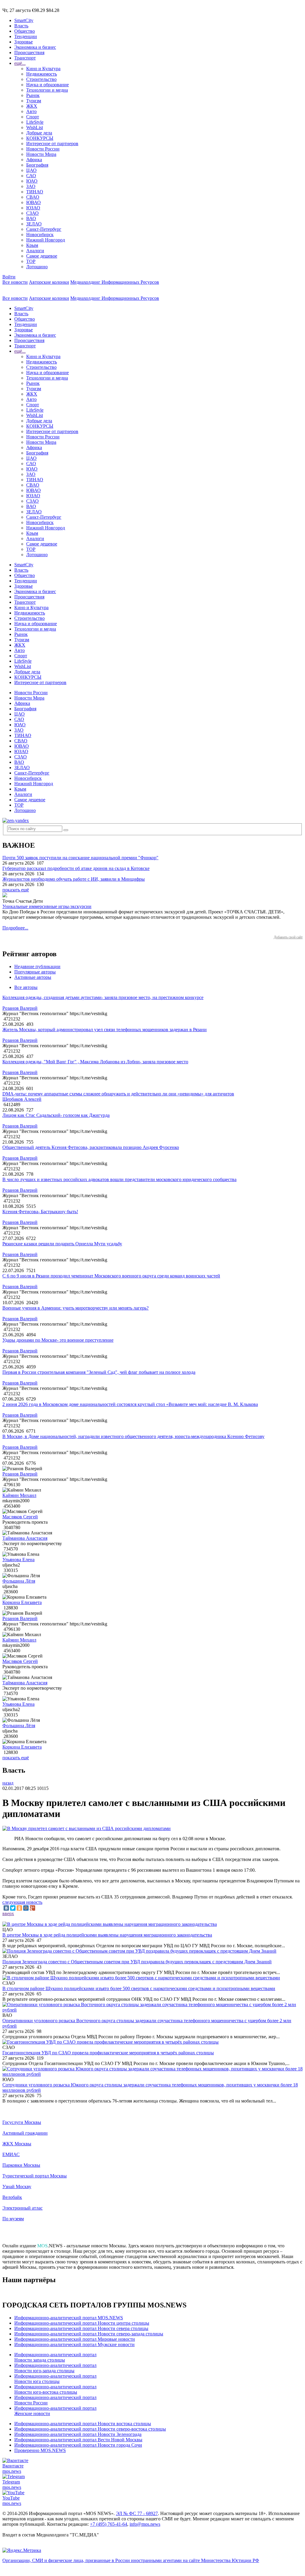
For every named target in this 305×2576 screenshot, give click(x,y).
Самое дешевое (42, 256)
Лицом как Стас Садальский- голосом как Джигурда (56, 1115)
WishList (35, 127)
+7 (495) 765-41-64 (109, 2524)
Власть (21, 26)
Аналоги (35, 251)
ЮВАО (34, 202)
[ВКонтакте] (6, 1908)
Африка (34, 160)
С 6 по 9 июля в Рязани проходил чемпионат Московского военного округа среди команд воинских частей (111, 1276)
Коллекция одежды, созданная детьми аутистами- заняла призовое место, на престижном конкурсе (103, 997)
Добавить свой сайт (288, 937)
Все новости (15, 282)
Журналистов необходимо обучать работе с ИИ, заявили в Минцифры (74, 879)
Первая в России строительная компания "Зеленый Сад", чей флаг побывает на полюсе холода (99, 1372)
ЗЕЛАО (34, 224)
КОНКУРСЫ (40, 138)
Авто (31, 111)
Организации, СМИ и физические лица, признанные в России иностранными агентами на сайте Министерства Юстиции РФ (131, 2560)
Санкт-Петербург (44, 229)
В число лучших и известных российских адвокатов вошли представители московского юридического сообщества (119, 1179)
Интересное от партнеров (52, 144)
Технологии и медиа (47, 90)
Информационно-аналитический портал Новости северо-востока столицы (90, 2429)
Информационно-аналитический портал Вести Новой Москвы (78, 2440)
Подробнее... (15, 928)
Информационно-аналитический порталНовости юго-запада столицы (55, 2368)
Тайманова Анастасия (25, 1538)
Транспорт (25, 58)
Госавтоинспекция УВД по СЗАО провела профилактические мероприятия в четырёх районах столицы (108, 2053)
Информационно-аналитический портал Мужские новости (74, 2344)
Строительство (41, 79)
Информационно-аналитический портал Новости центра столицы (82, 2323)
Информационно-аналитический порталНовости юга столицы (55, 2379)
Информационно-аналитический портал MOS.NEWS (69, 2318)
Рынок (33, 95)
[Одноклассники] (19, 1908)
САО (31, 176)
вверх (8, 1913)
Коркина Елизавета (22, 1602)
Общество (25, 31)
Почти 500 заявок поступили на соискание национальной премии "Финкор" (80, 858)
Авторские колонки (49, 282)
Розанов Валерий (20, 1008)
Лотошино (37, 267)
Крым (32, 245)
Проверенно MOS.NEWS (40, 2450)
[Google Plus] (32, 1908)
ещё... (20, 63)
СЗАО (32, 213)
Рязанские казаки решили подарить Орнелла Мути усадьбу (62, 1244)
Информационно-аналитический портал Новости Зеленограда (78, 2434)
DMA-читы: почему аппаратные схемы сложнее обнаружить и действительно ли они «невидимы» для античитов (118, 1094)
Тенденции (26, 36)
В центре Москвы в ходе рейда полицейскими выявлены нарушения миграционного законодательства (107, 1935)
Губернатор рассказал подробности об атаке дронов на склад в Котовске (76, 868)
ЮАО (32, 181)
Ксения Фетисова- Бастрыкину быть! (40, 1212)
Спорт (33, 117)
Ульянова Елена (18, 1560)
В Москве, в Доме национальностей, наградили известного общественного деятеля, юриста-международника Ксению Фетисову (133, 1436)
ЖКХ (32, 106)
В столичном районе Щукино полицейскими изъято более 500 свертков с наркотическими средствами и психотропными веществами (139, 1988)
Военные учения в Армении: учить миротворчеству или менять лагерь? (76, 1308)
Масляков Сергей (20, 1517)
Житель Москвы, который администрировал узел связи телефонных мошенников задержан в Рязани (105, 1030)
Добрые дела (39, 133)
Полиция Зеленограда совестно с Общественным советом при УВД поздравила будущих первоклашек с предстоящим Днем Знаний (137, 1962)
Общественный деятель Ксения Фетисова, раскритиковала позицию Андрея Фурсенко (91, 1147)
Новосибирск (40, 235)
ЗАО (31, 186)
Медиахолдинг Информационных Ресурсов (115, 282)
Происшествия (29, 52)
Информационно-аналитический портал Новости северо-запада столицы (89, 2334)
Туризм (34, 101)
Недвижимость (42, 74)
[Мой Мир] (26, 1908)
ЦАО (31, 170)
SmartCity (24, 20)
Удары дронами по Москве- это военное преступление (58, 1340)
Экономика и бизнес (35, 47)
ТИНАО (35, 192)
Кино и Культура (43, 69)
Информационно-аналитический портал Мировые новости (75, 2339)
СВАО (33, 197)
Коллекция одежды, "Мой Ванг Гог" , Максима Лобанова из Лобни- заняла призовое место (95, 1062)
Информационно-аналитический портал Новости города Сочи (78, 2445)
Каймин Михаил (19, 1495)
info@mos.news (145, 2524)
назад (8, 1783)
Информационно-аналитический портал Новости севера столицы (81, 2328)
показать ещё (16, 890)
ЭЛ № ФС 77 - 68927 (137, 2513)
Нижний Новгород (46, 240)
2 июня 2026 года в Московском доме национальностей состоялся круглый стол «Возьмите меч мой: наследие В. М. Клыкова (130, 1404)
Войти (9, 277)
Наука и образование (48, 85)
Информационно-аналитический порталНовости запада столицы (55, 2357)
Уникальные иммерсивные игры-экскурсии (47, 906)
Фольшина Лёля (19, 1581)
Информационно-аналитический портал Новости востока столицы (83, 2424)
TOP (31, 261)
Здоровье (24, 42)
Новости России (43, 149)
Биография (37, 165)
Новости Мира (41, 154)
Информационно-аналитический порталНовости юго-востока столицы (55, 2389)
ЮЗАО (33, 208)
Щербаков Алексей (22, 1099)
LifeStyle (35, 122)
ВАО (31, 218)
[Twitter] (13, 1908)
